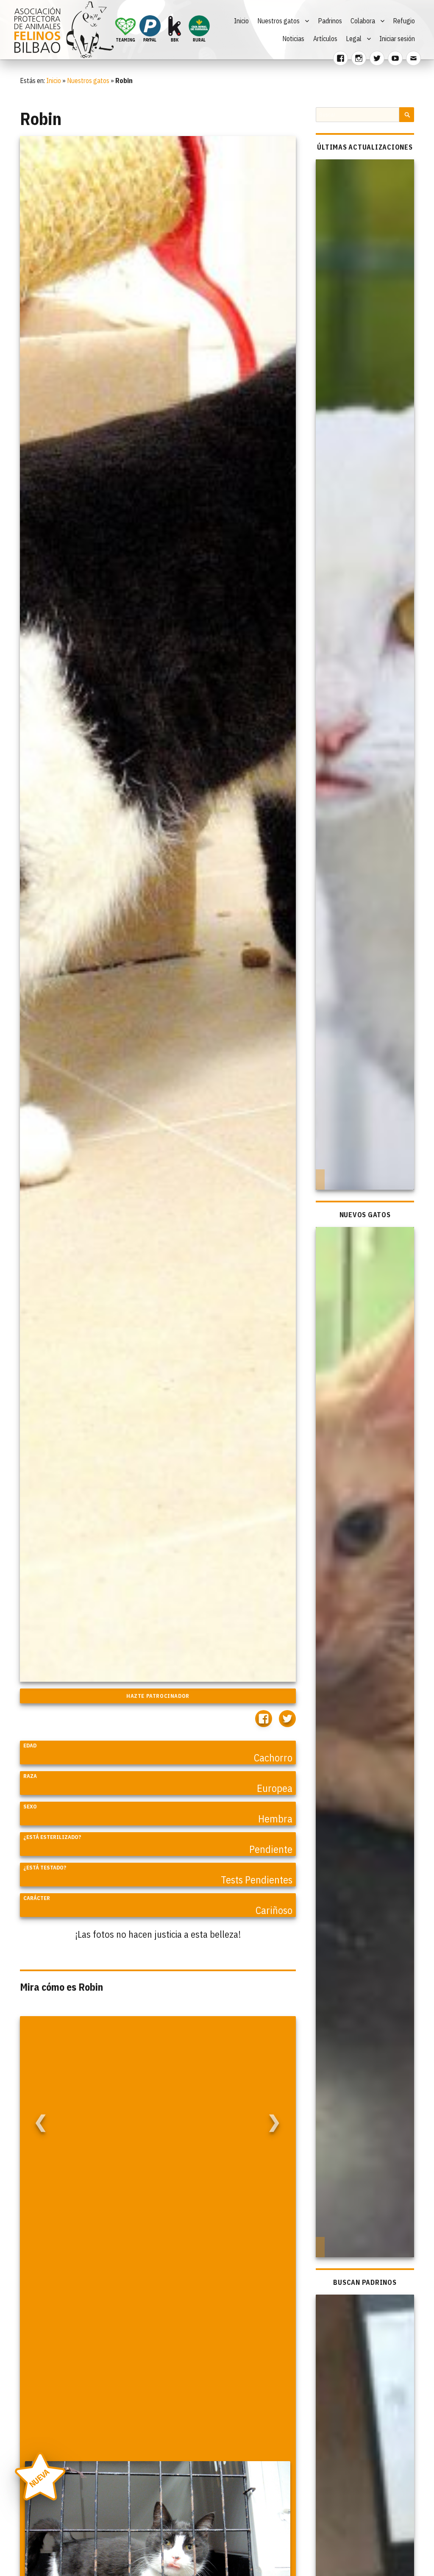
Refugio (404, 21)
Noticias (293, 39)
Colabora (363, 21)
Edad (30, 1746)
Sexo (30, 1807)
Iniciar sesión (397, 39)
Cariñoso (274, 1910)
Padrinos (330, 21)
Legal (354, 39)
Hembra (275, 1819)
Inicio (241, 21)
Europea (275, 1788)
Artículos (325, 39)
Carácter (37, 1898)
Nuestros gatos (278, 21)
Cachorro (273, 1758)
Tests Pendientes (257, 1880)
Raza (30, 1776)
